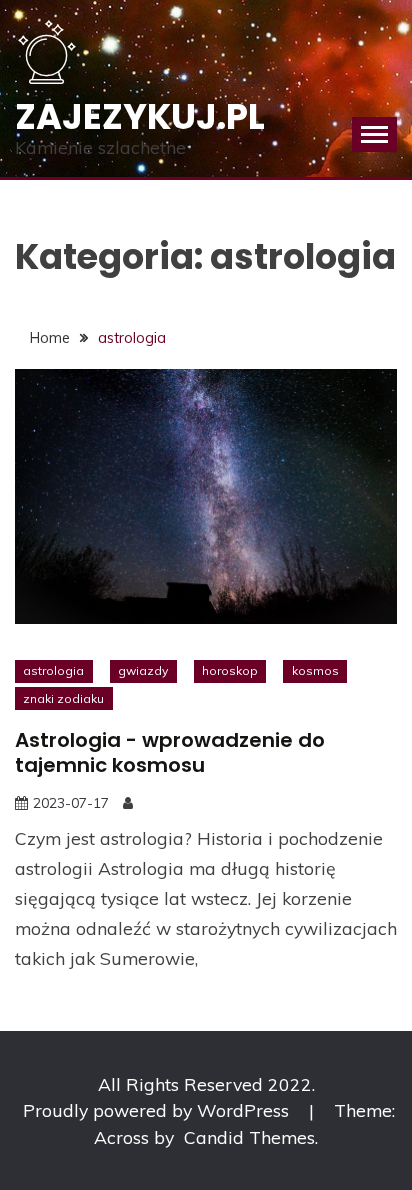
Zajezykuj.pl (140, 116)
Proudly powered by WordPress (158, 1110)
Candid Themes (249, 1137)
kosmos (315, 670)
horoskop (230, 670)
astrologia (53, 670)
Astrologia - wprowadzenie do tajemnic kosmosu (170, 752)
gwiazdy (143, 670)
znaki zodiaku (63, 698)
